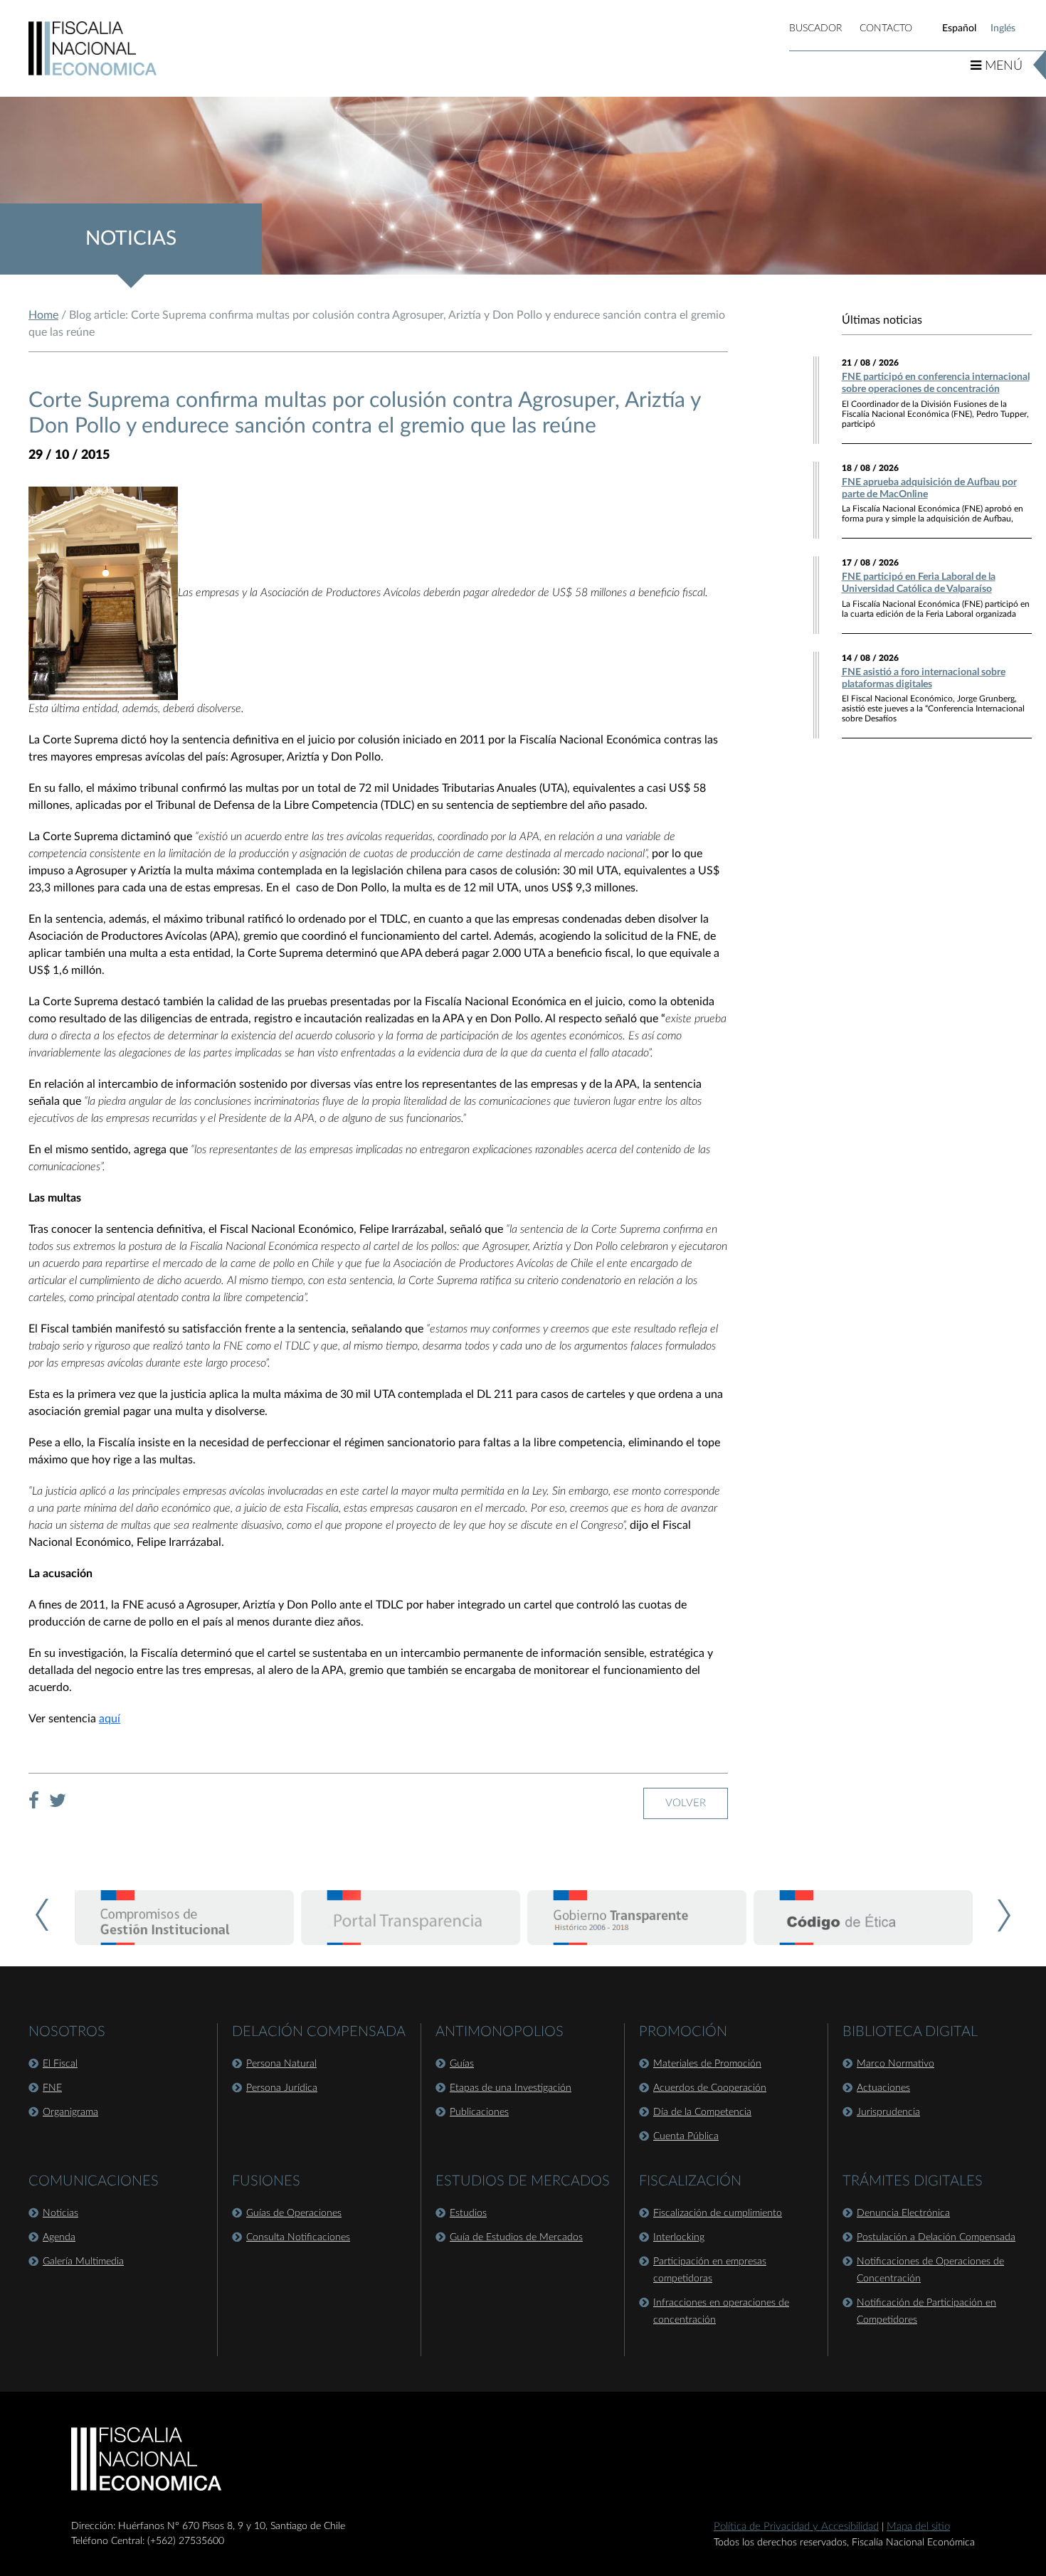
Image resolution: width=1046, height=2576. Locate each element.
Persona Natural (281, 2064)
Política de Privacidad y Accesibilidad (796, 2527)
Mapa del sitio (918, 2527)
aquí (110, 1719)
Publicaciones (479, 2112)
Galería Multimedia (83, 2262)
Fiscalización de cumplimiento (718, 2213)
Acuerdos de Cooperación (710, 2088)
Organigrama (70, 2112)
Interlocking (679, 2237)
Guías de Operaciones (294, 2213)
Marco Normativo (896, 2064)
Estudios (468, 2213)
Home (43, 315)
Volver (686, 1803)
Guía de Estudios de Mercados (516, 2237)
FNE (52, 2088)
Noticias (60, 2213)
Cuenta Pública (686, 2136)
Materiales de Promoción (707, 2064)
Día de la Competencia (702, 2112)
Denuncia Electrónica (903, 2213)
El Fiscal (60, 2064)
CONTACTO (886, 28)
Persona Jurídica (282, 2088)
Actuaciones (883, 2088)
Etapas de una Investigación (511, 2088)
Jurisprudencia (888, 2112)
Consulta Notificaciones (298, 2237)
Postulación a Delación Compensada (936, 2237)
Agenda (59, 2237)
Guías (462, 2064)
